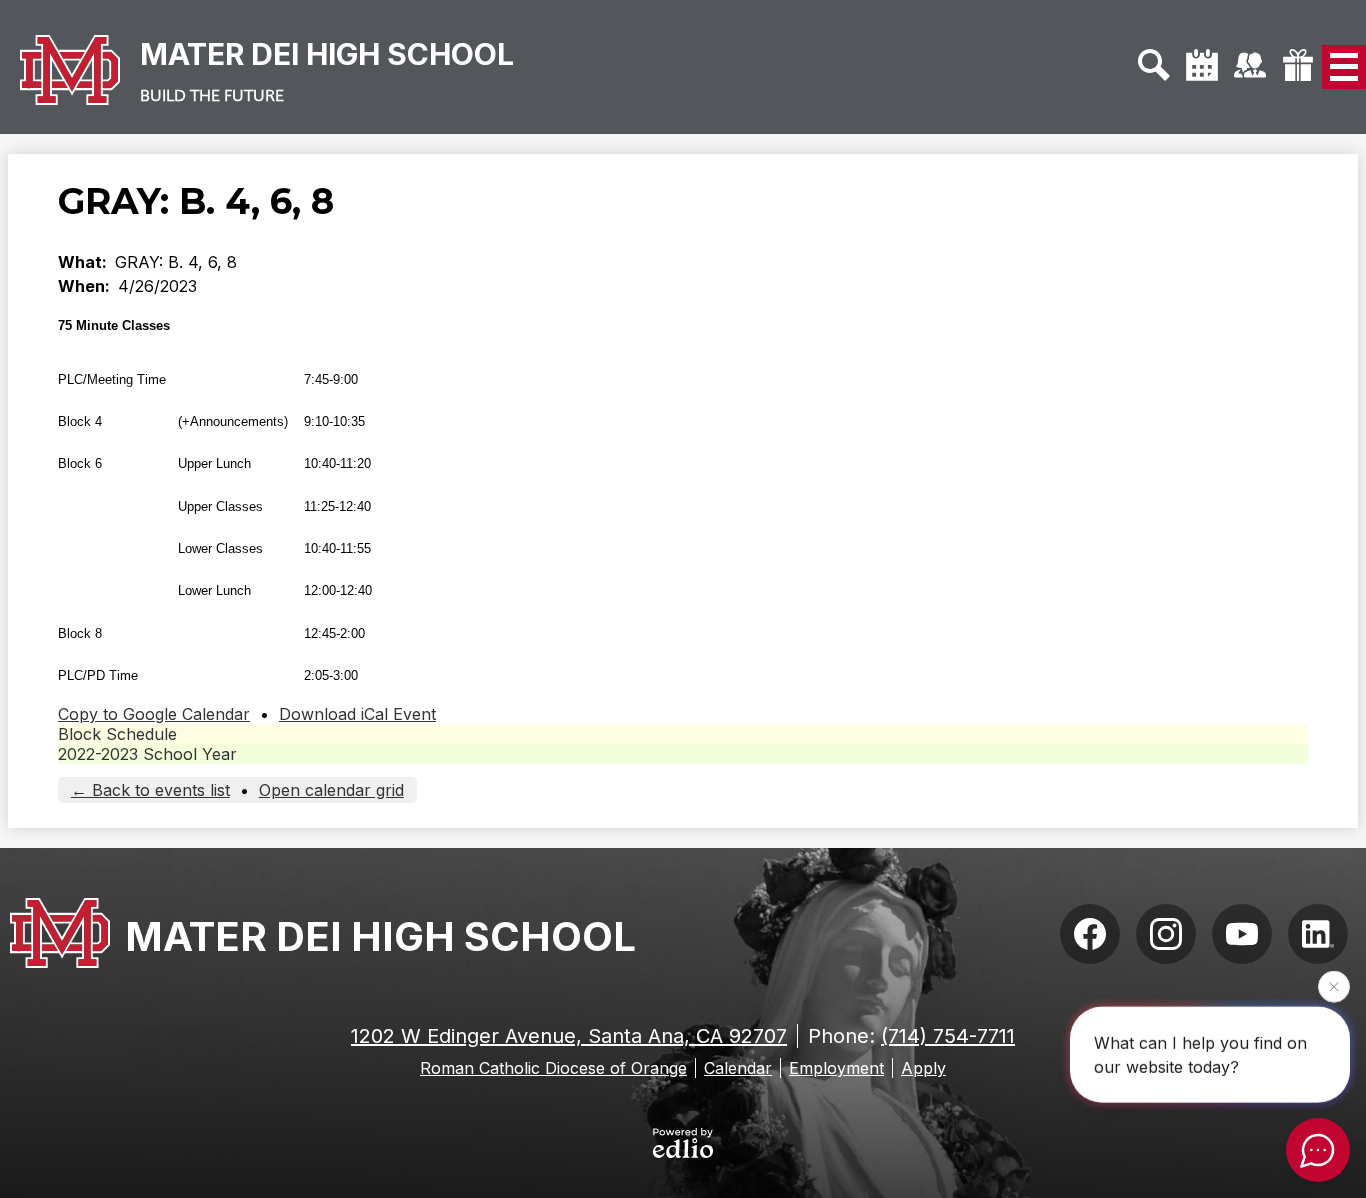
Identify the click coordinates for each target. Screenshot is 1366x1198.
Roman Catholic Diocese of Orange (553, 1068)
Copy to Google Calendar (154, 714)
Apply (923, 1068)
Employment (836, 1068)
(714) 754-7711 (948, 1036)
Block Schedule (117, 734)
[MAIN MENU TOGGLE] (1344, 67)
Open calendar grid (331, 790)
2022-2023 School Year (147, 754)
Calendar (738, 1068)
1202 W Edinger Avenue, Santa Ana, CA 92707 (569, 1036)
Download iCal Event (357, 714)
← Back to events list (150, 790)
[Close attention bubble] (1334, 986)
